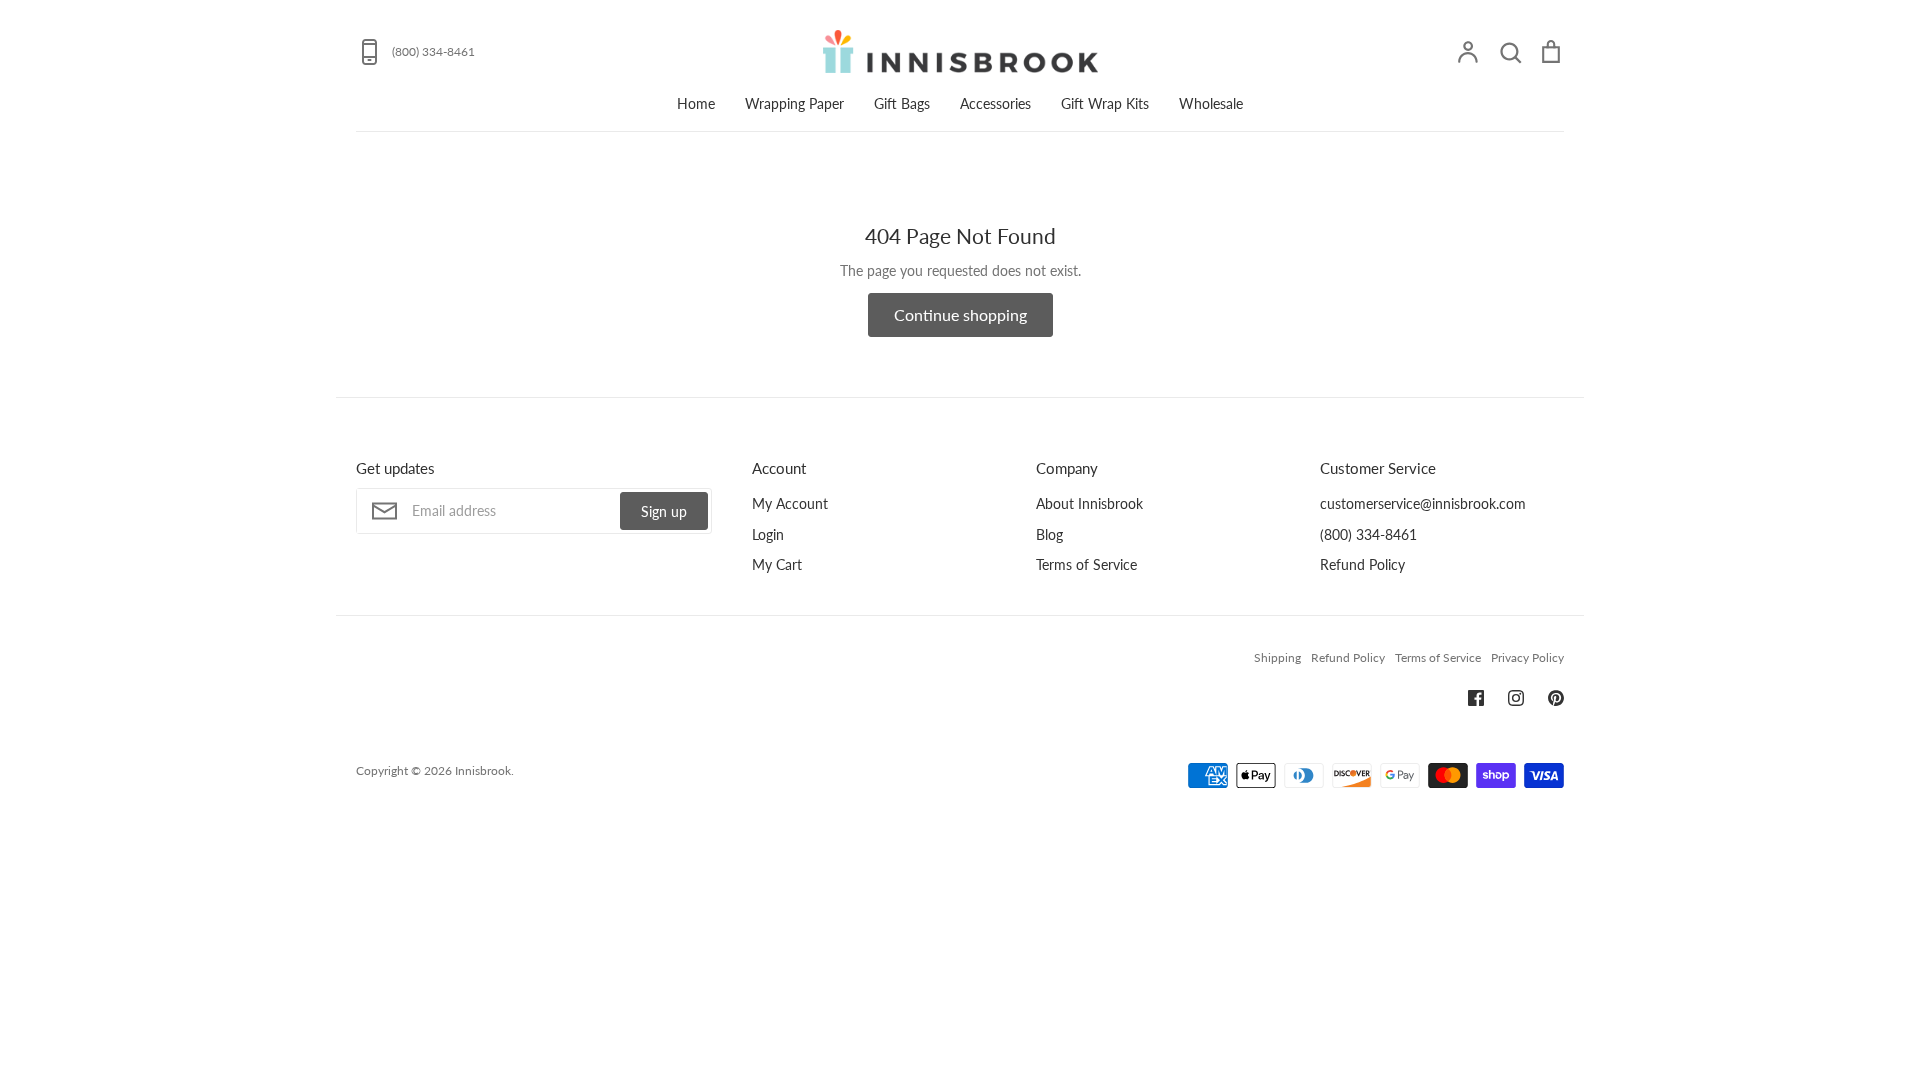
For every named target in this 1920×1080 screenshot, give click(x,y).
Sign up (664, 511)
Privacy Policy (1527, 657)
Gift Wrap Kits (1105, 103)
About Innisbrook (1089, 503)
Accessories (995, 103)
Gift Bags (902, 103)
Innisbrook (483, 770)
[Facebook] (1476, 698)
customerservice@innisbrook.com (1423, 503)
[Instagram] (1516, 698)
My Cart (777, 564)
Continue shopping (960, 314)
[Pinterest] (1556, 698)
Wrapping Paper (794, 103)
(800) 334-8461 (1368, 534)
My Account (790, 503)
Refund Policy (1362, 564)
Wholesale (1211, 103)
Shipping (1277, 657)
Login (768, 534)
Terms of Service (1086, 564)
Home (696, 103)
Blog (1049, 534)
